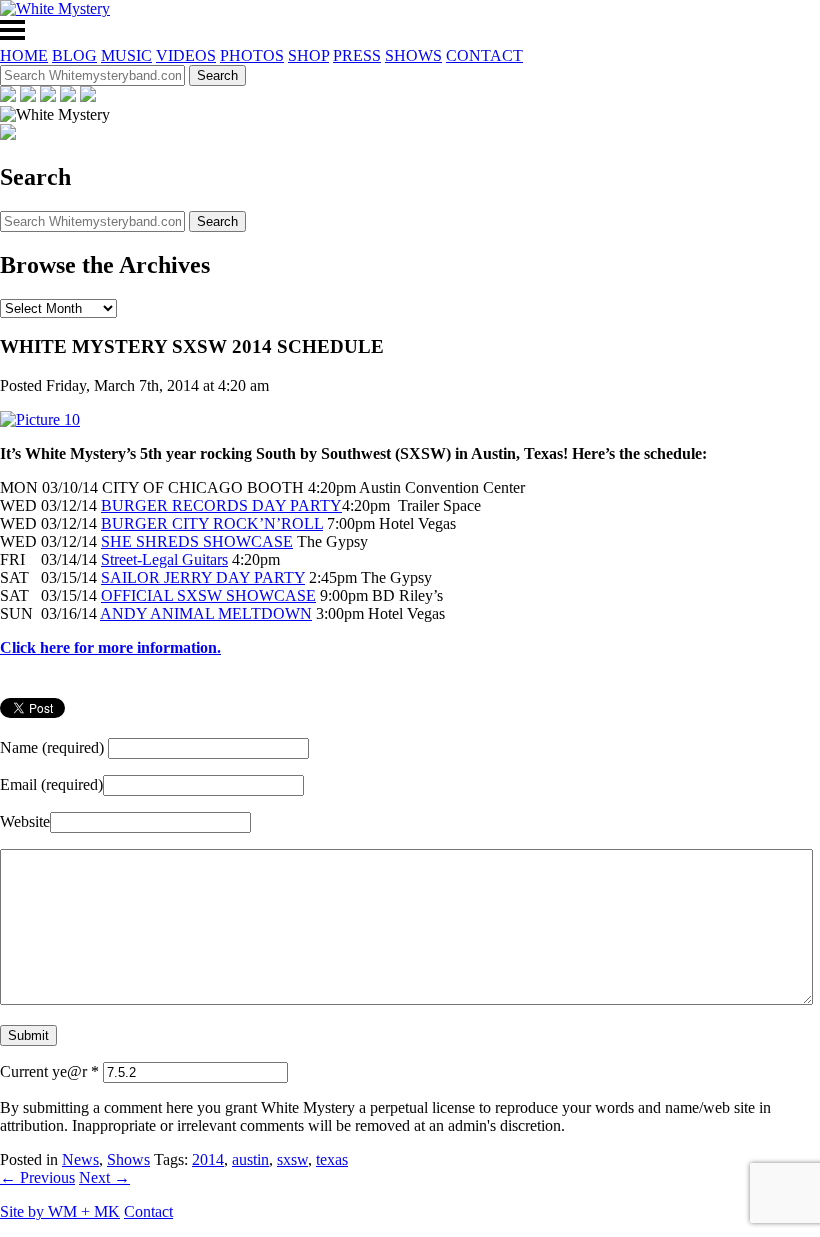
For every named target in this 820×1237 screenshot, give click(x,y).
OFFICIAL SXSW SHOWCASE (208, 595)
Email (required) (51, 784)
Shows (128, 1159)
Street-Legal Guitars (164, 559)
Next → (104, 1177)
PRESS (357, 55)
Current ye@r (49, 1071)
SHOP (308, 55)
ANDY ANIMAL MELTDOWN (206, 613)
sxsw (292, 1159)
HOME (24, 55)
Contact (148, 1211)
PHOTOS (252, 55)
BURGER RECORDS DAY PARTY (221, 505)
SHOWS (413, 55)
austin (250, 1159)
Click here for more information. (110, 647)
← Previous (37, 1177)
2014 (208, 1159)
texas (332, 1159)
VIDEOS (186, 55)
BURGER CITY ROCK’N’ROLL (212, 523)
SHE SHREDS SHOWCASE (197, 541)
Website (25, 821)
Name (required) (52, 747)
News (80, 1159)
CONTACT (484, 55)
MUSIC (126, 55)
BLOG (74, 55)
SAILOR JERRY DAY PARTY (203, 577)
